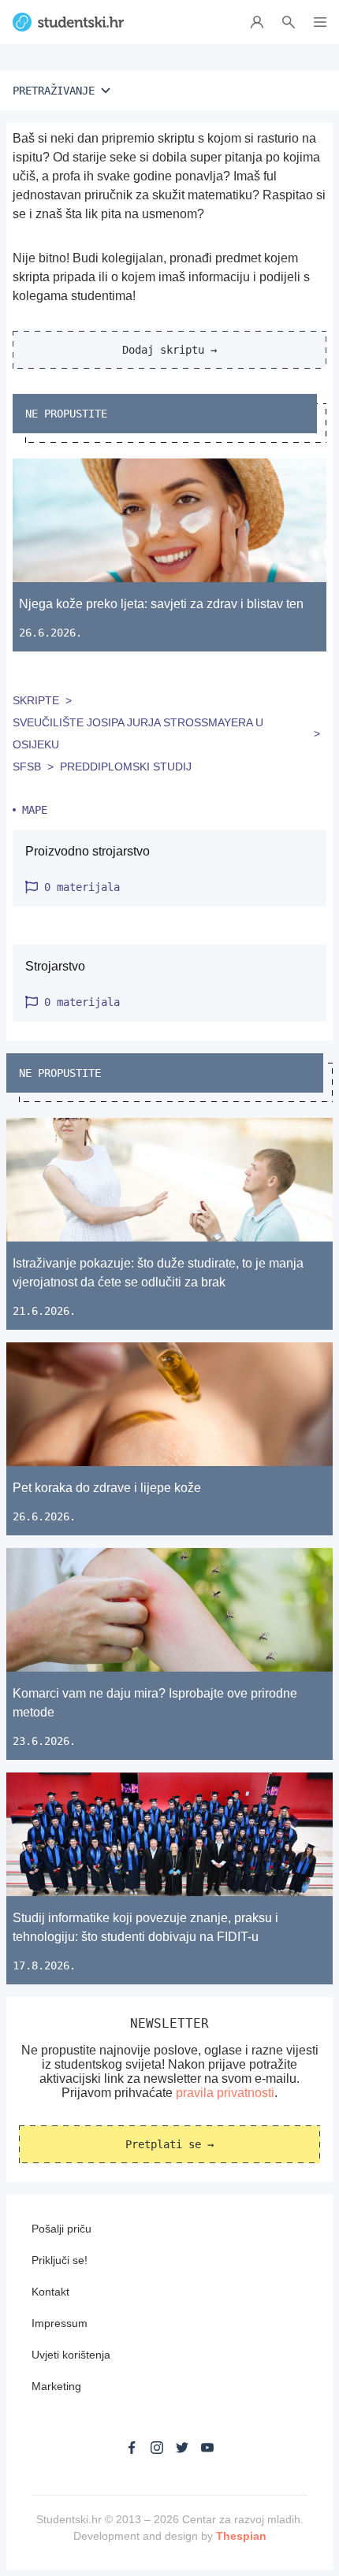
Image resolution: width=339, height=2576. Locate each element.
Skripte (36, 700)
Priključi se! (60, 2260)
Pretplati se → (169, 2144)
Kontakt (50, 2292)
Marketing (56, 2386)
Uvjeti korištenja (71, 2355)
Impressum (60, 2323)
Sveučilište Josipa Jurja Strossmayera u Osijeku (138, 733)
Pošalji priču (61, 2229)
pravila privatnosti (225, 2093)
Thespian (241, 2536)
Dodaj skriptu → (169, 350)
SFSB (27, 766)
